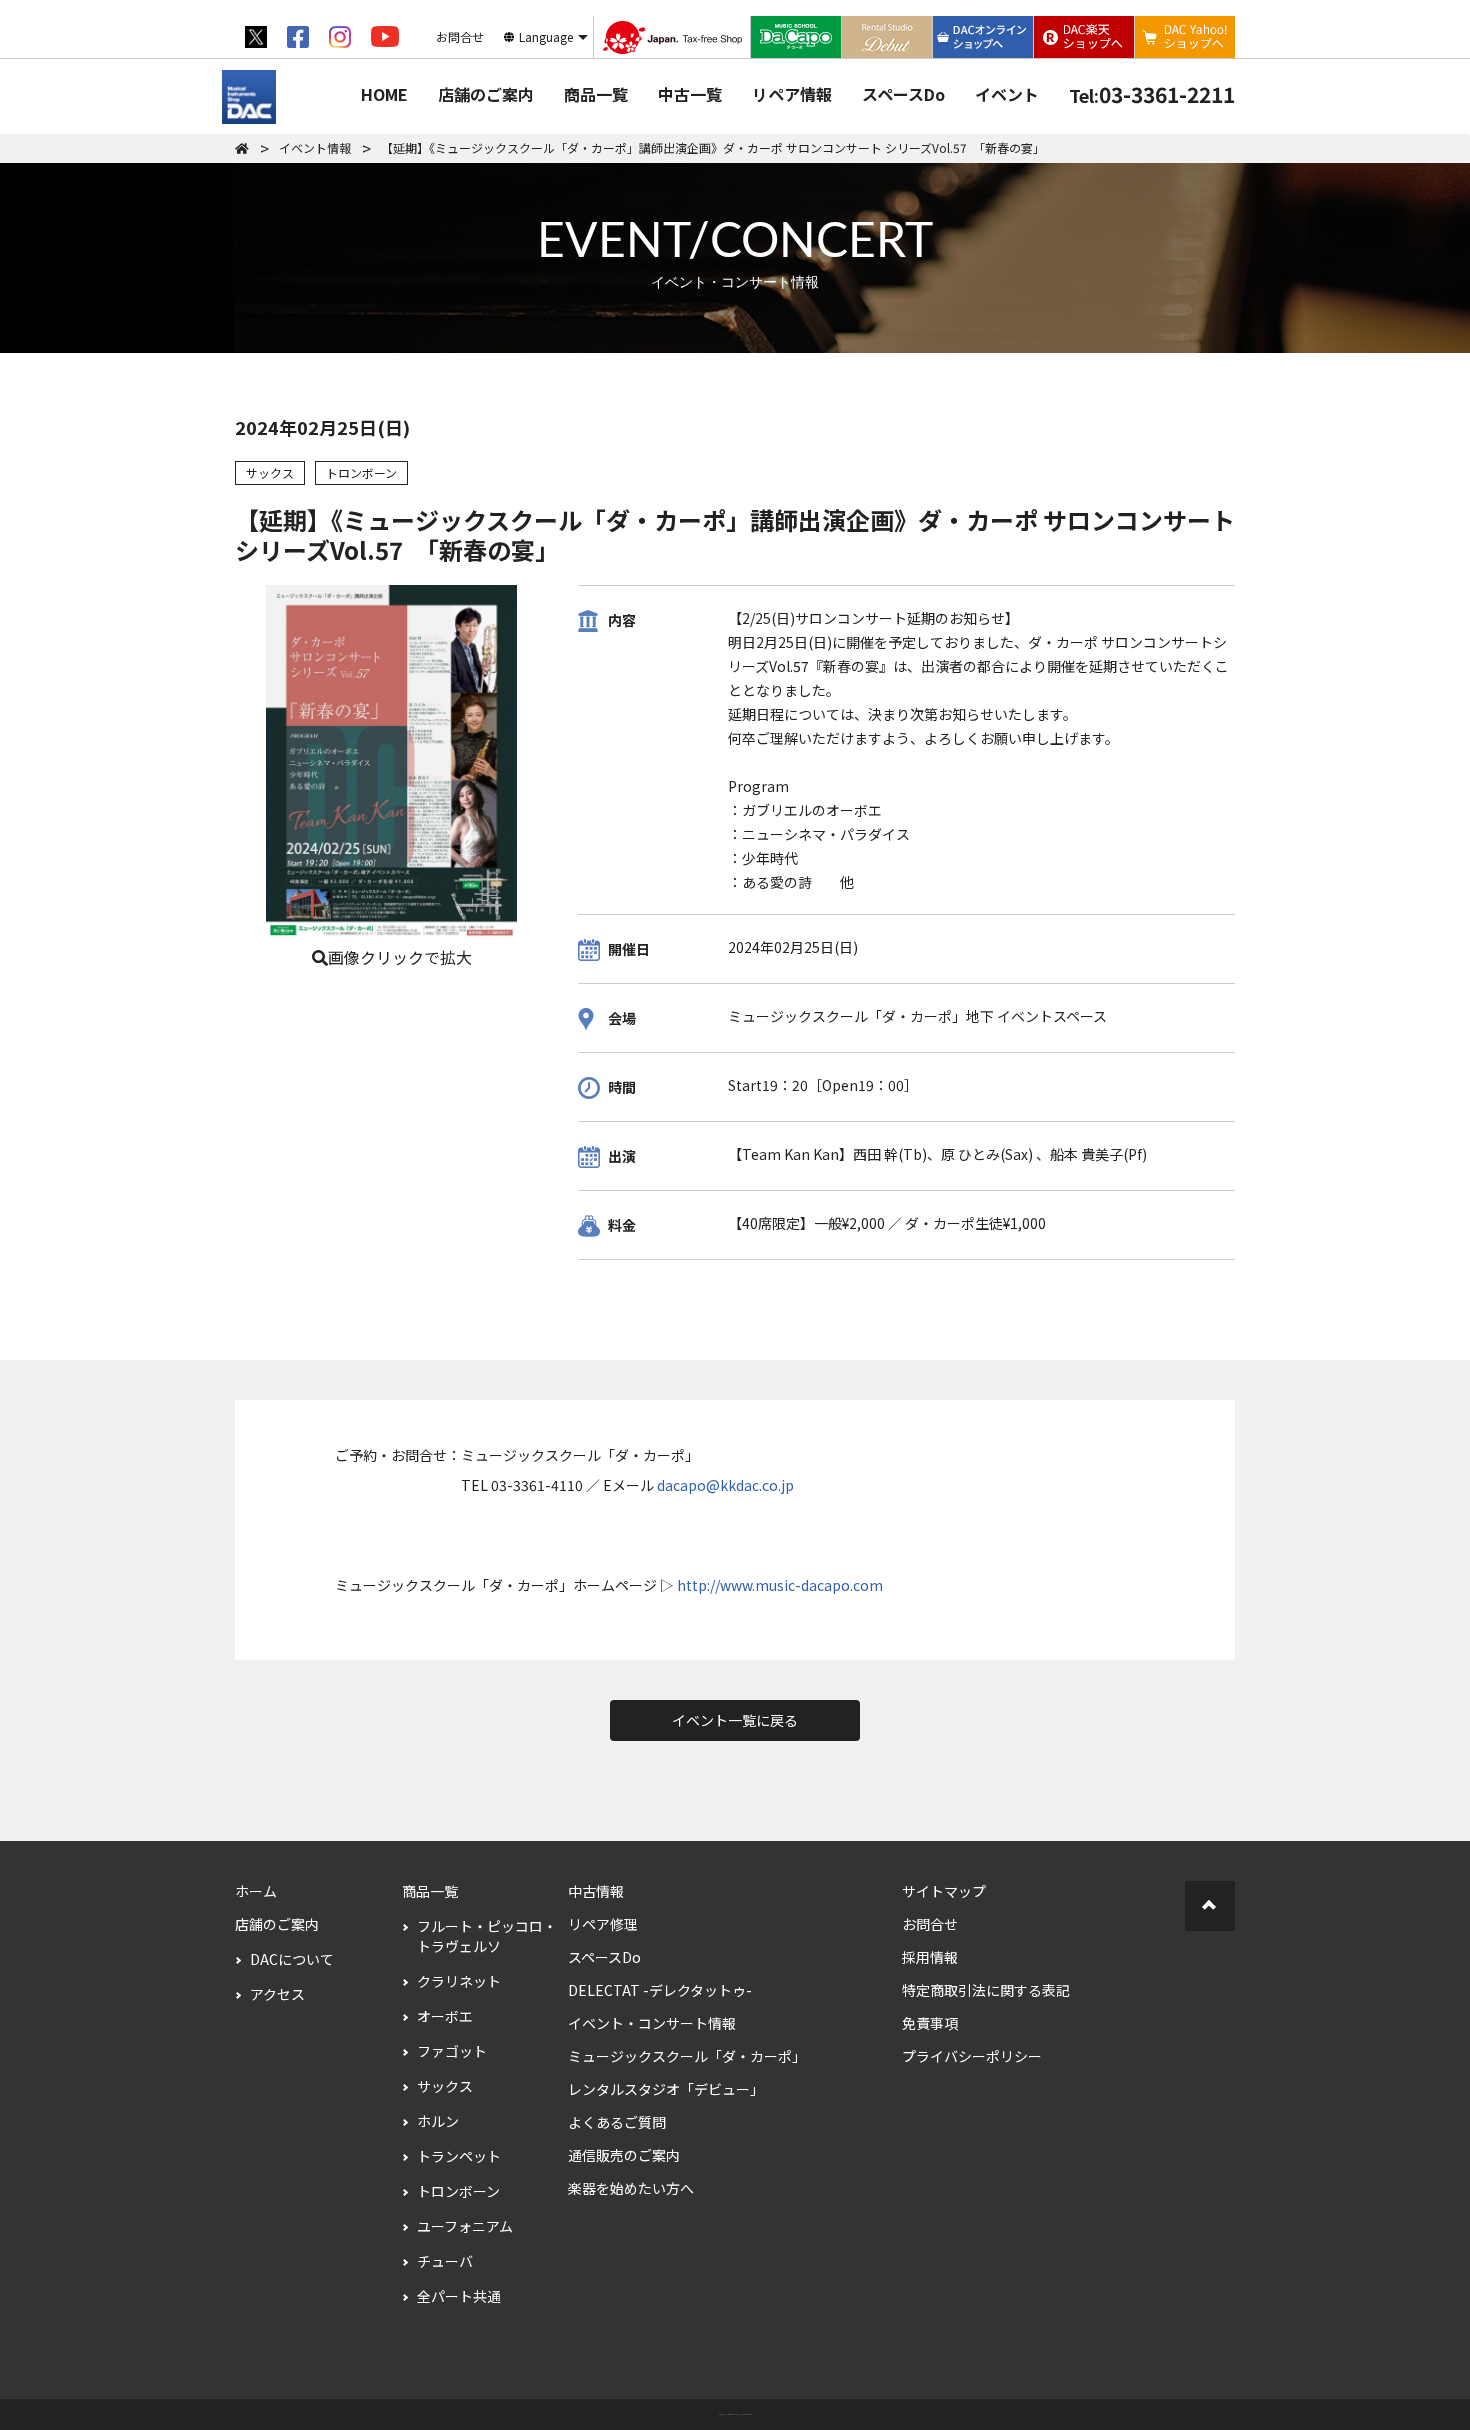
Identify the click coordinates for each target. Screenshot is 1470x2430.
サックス (445, 2086)
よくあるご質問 (617, 2122)
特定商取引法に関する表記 (986, 1990)
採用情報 (930, 1957)
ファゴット (452, 2051)
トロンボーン (458, 2191)
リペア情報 (792, 94)
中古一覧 (690, 94)
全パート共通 (459, 2296)
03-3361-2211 (1152, 94)
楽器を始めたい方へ (631, 2188)
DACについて (292, 1959)
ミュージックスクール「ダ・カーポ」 (687, 2056)
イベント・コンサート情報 (652, 2023)
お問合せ (930, 1924)
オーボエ (445, 2016)
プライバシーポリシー (972, 2056)
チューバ (445, 2261)
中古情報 (596, 1891)
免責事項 (930, 2023)
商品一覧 (596, 94)
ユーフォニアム (465, 2226)
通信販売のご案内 (624, 2155)
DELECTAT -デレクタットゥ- (660, 1990)
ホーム (256, 1891)
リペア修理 (603, 1924)
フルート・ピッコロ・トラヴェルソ (487, 1936)
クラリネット (459, 1981)
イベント (1007, 94)
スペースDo (903, 94)
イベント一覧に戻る (735, 1720)
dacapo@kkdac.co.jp (725, 1485)
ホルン (438, 2121)
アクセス (277, 1994)
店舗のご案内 (486, 94)
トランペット (459, 2156)
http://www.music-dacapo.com (780, 1585)
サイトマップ (944, 1891)
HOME (384, 94)
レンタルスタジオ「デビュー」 (666, 2089)
